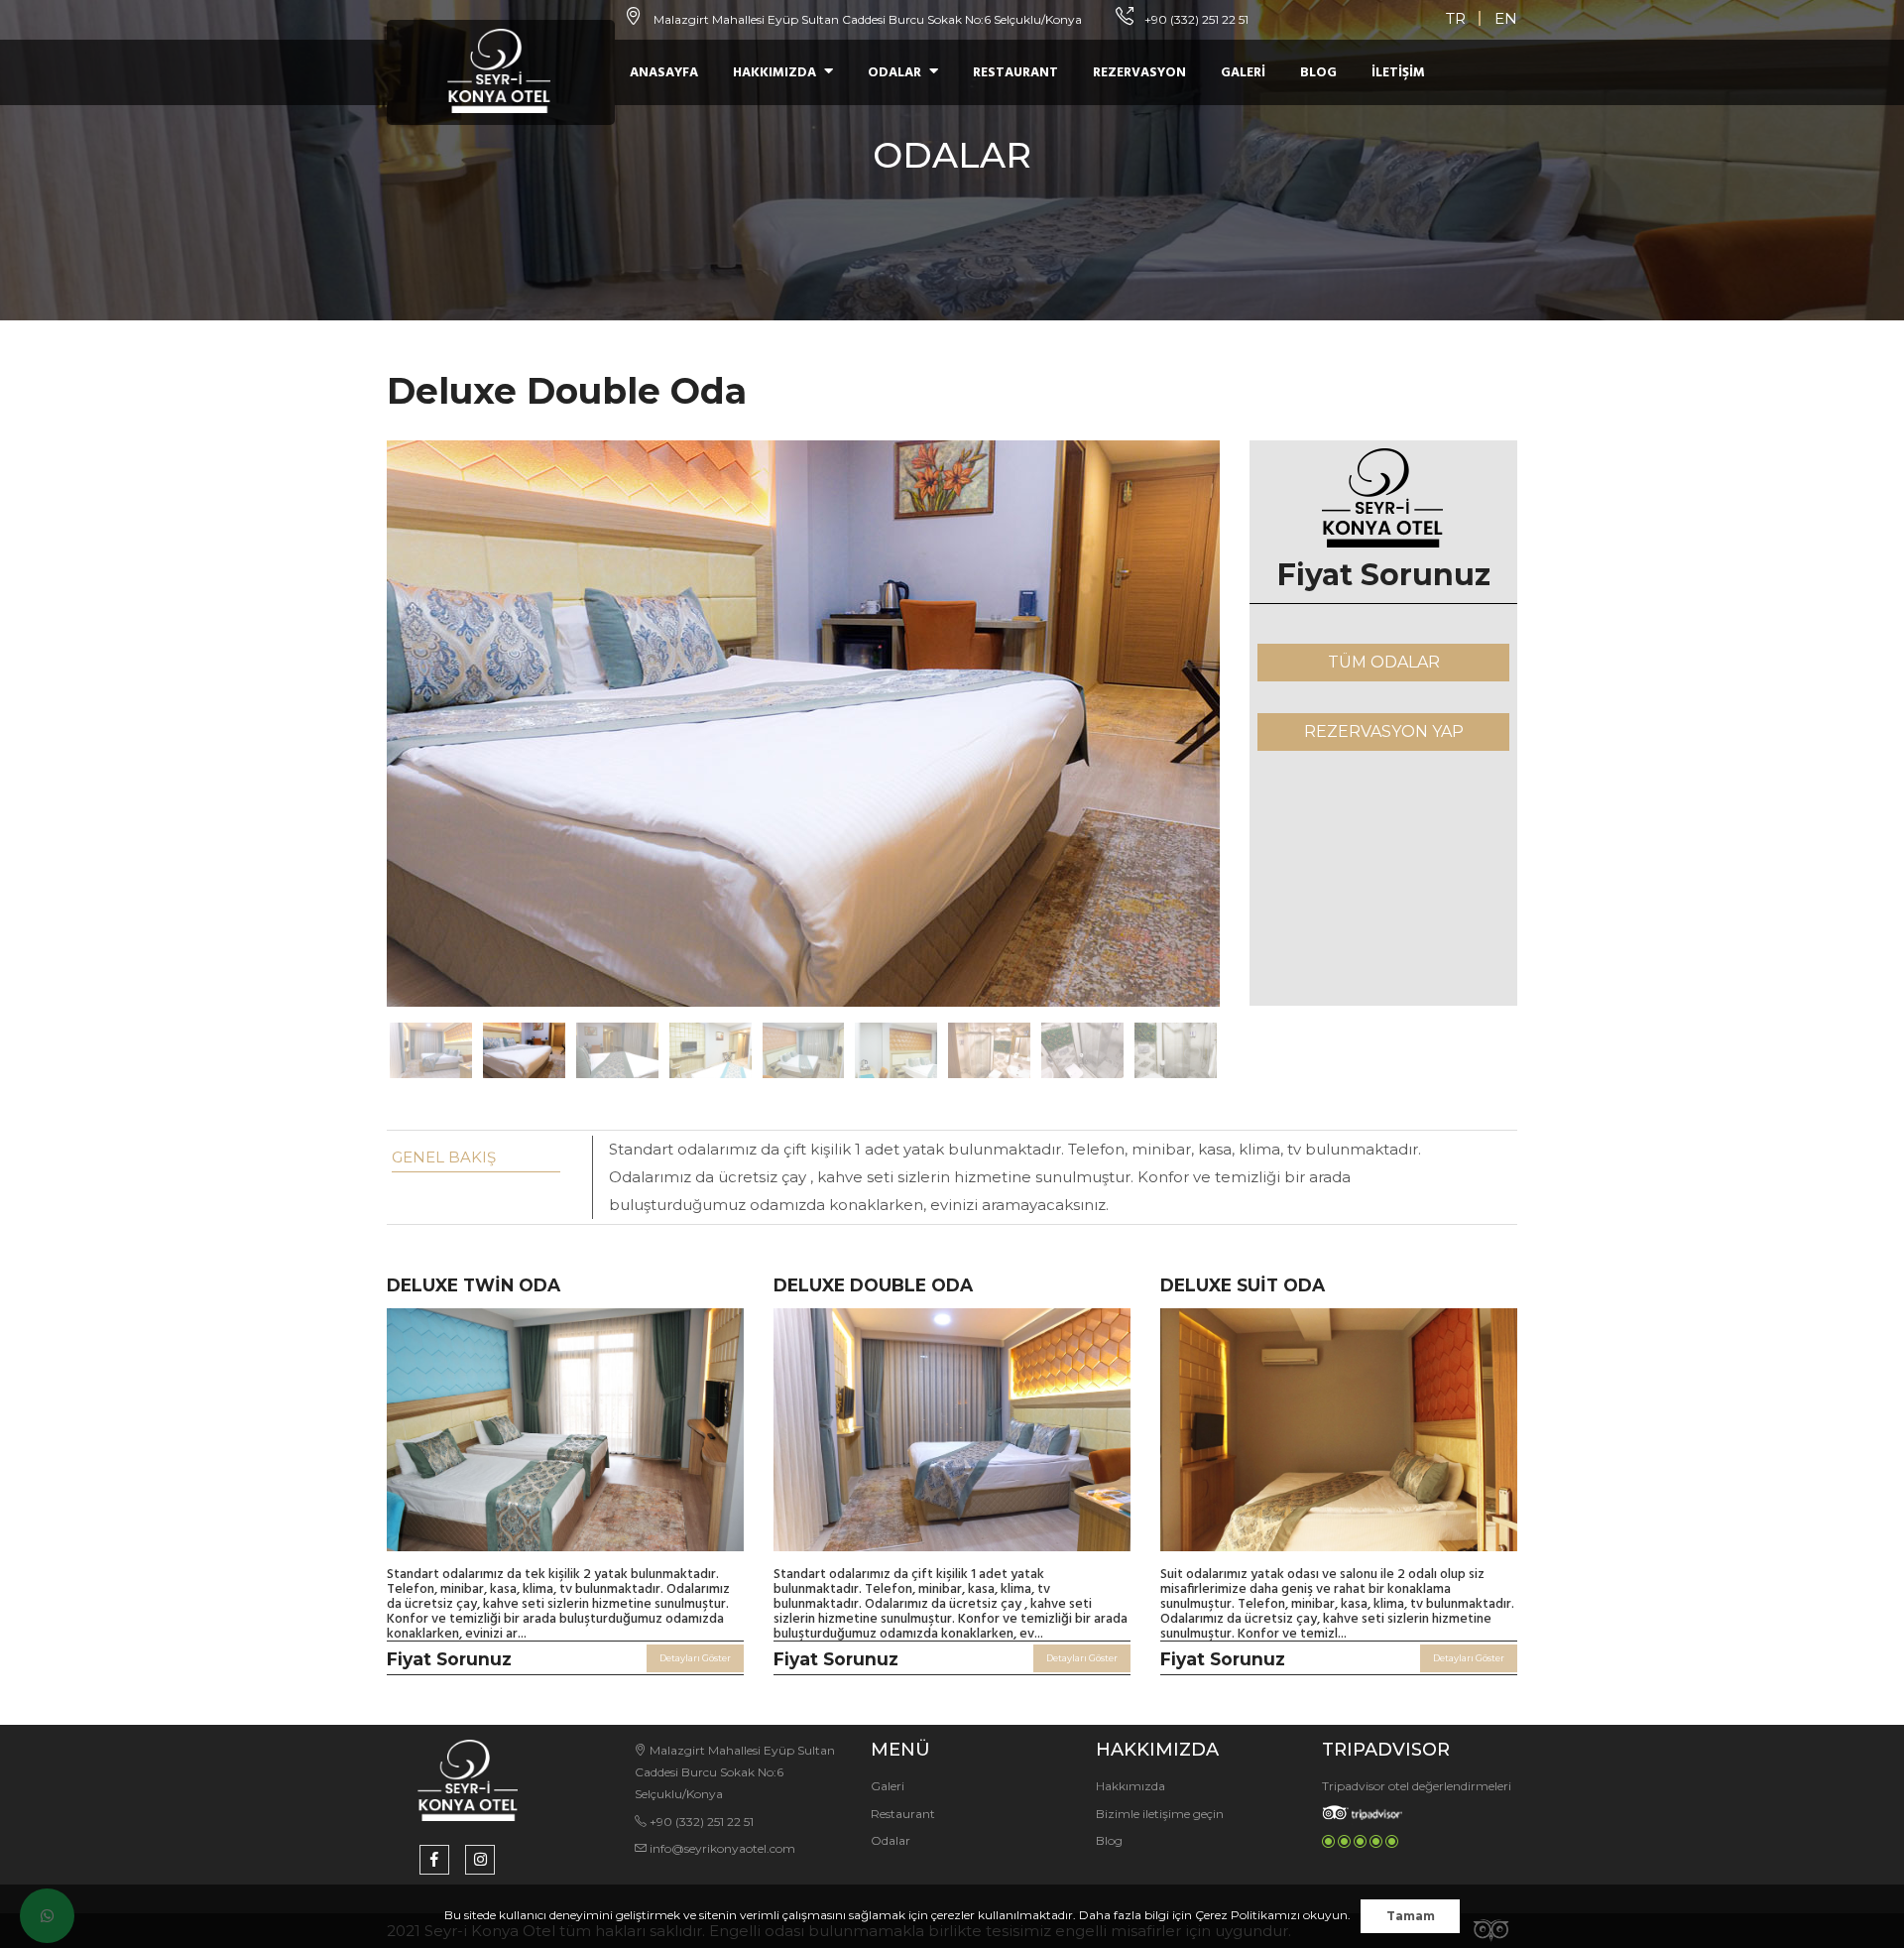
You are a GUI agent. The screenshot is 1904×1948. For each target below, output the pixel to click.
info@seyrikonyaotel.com (721, 1848)
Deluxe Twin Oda (474, 1285)
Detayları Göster (695, 1658)
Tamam (1411, 1916)
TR (1456, 18)
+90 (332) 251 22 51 (1195, 19)
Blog (1318, 73)
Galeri (1243, 73)
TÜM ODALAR (1384, 662)
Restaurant (1015, 73)
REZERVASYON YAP (1384, 731)
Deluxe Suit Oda (1243, 1285)
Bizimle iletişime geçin (1160, 1814)
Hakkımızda (774, 73)
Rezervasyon (1139, 73)
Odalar (894, 73)
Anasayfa (664, 73)
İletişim (1398, 73)
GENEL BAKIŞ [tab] (444, 1157)
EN (1506, 18)
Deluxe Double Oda (873, 1285)
